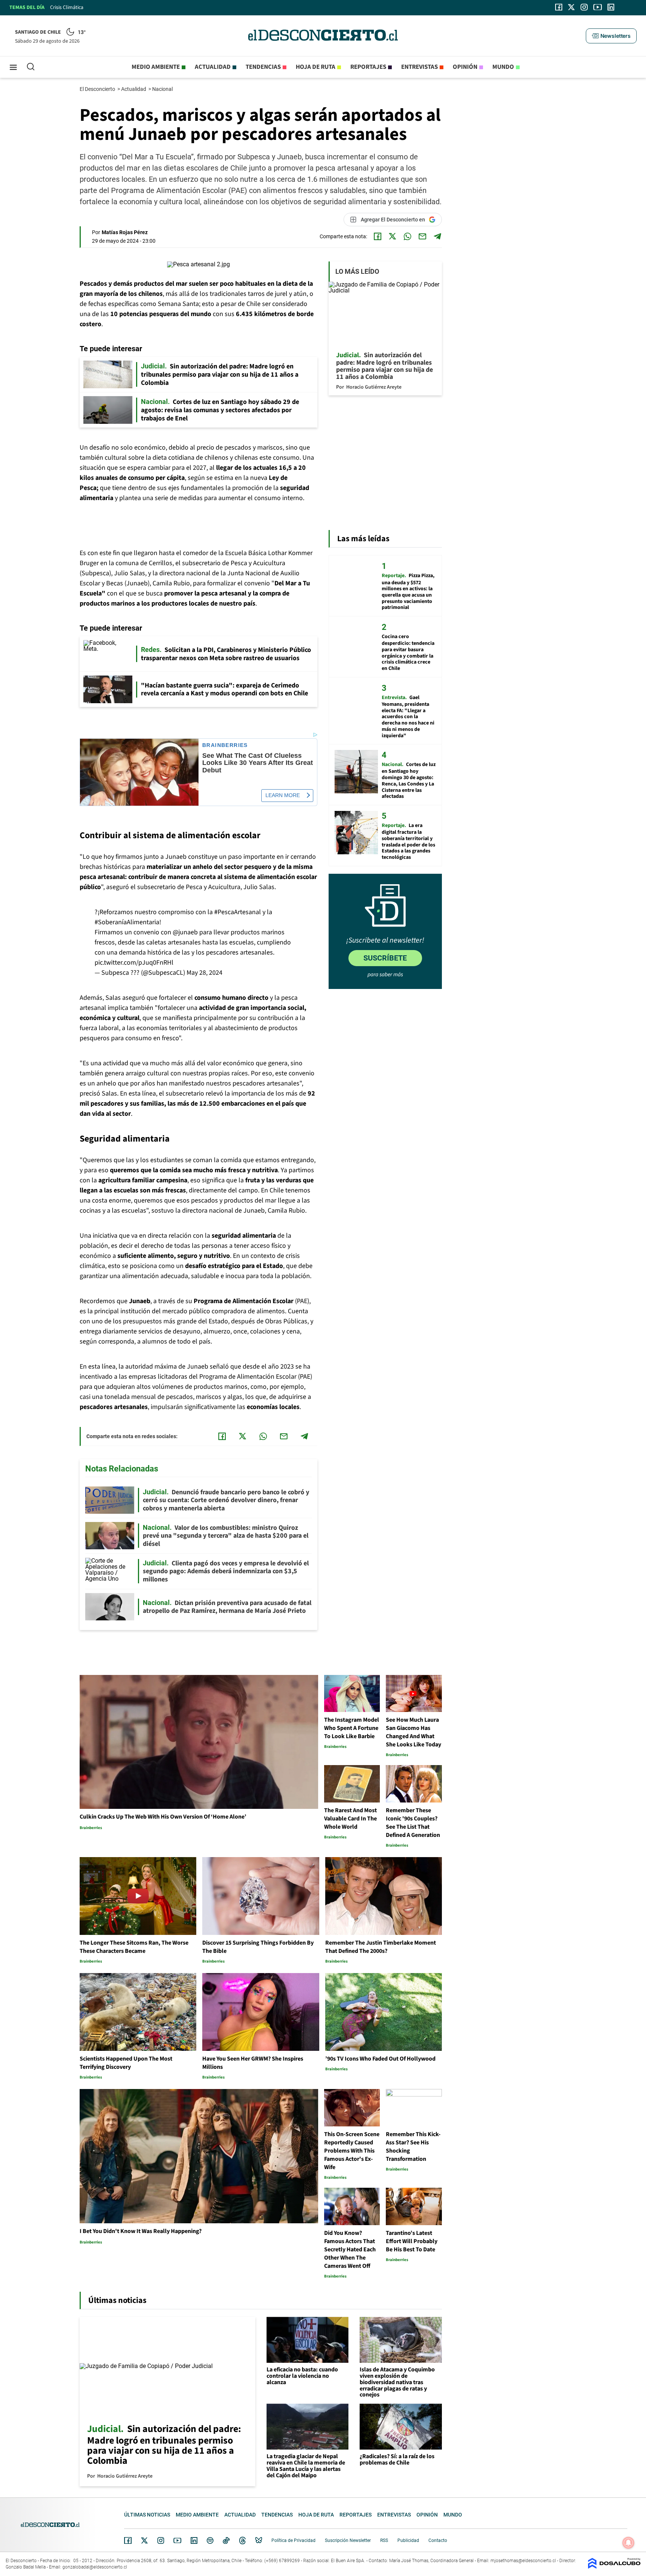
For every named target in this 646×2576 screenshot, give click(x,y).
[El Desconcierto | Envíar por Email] (422, 236)
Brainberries (225, 745)
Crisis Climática (67, 7)
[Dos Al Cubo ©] (614, 2567)
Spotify (210, 2540)
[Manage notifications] (628, 2543)
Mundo (503, 67)
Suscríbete (385, 958)
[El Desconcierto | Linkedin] (611, 7)
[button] (611, 36)
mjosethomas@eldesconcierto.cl (523, 2561)
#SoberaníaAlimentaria (127, 922)
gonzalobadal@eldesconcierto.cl (95, 2567)
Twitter (145, 2540)
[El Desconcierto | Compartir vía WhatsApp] (407, 236)
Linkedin (194, 2540)
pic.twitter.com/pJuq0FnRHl (134, 963)
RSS (384, 2540)
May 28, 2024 (204, 973)
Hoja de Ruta (316, 67)
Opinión (465, 67)
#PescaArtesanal (238, 912)
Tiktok (226, 2540)
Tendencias (263, 67)
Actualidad (213, 67)
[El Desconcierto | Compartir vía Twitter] (393, 236)
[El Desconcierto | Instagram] (584, 7)
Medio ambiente (156, 67)
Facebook (128, 2540)
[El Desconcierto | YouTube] (598, 7)
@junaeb (185, 932)
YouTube (177, 2541)
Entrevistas (419, 67)
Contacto (438, 2540)
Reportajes (368, 67)
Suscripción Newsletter (348, 2540)
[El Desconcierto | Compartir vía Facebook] (378, 236)
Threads (243, 2541)
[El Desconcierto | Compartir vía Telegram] (437, 236)
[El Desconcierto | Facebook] (559, 7)
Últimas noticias (147, 2515)
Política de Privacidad (293, 2540)
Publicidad (408, 2540)
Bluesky (259, 2540)
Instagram (161, 2540)
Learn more (283, 795)
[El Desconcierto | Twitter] (572, 7)
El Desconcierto (98, 89)
